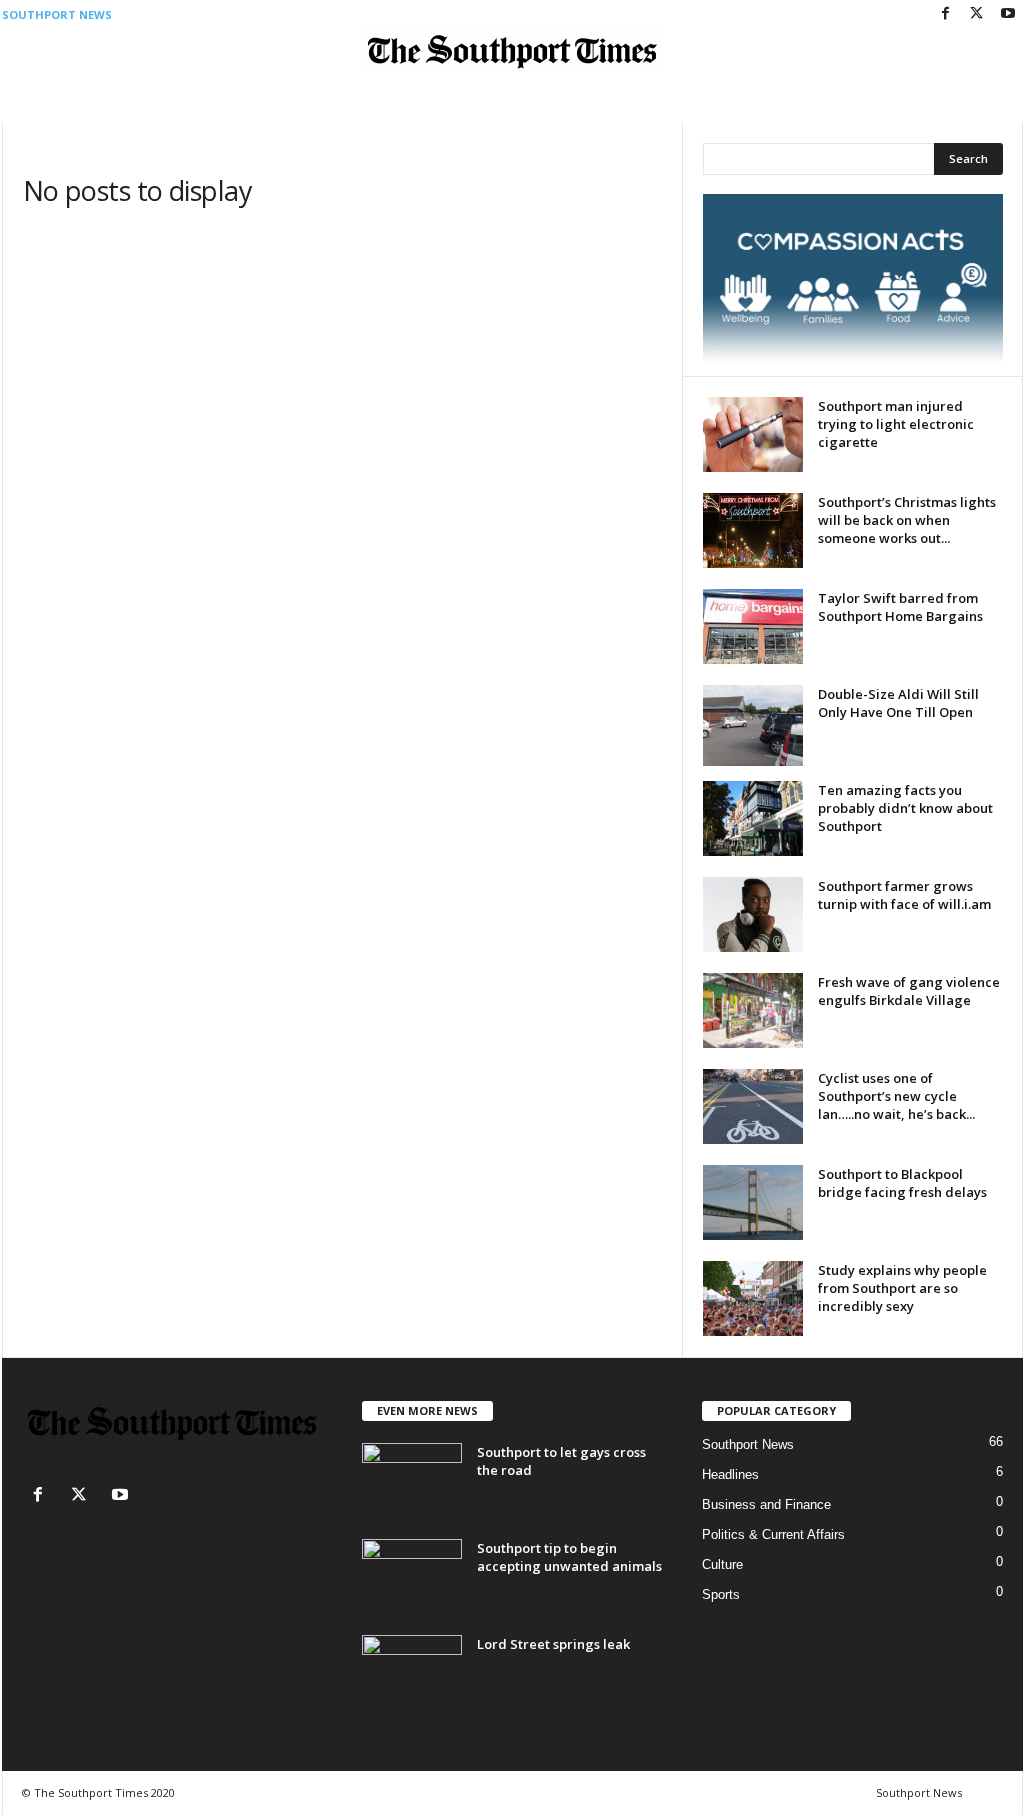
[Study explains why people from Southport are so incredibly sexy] (753, 1298)
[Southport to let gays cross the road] (412, 1480)
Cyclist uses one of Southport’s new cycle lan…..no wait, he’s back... (896, 1096)
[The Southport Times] (512, 51)
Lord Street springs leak (553, 1644)
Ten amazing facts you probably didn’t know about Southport (905, 808)
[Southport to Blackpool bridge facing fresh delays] (753, 1202)
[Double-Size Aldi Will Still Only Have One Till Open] (753, 725)
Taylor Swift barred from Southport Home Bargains (900, 607)
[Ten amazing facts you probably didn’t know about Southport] (753, 818)
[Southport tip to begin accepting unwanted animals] (412, 1576)
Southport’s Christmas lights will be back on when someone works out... (907, 520)
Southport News (57, 14)
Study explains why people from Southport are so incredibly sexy (902, 1288)
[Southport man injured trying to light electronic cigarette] (753, 434)
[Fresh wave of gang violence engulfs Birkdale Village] (753, 1010)
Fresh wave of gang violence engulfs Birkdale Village (909, 991)
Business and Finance (766, 1504)
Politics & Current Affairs (773, 1534)
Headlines (730, 1474)
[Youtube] (1008, 14)
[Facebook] (946, 14)
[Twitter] (977, 14)
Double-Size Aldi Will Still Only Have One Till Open (898, 703)
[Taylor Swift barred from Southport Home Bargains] (753, 626)
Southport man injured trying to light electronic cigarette (896, 424)
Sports (721, 1594)
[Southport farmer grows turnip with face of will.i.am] (753, 914)
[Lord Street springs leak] (412, 1672)
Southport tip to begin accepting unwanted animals (569, 1557)
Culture (722, 1564)
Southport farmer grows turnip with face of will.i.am (904, 895)
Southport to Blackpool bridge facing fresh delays (902, 1183)
